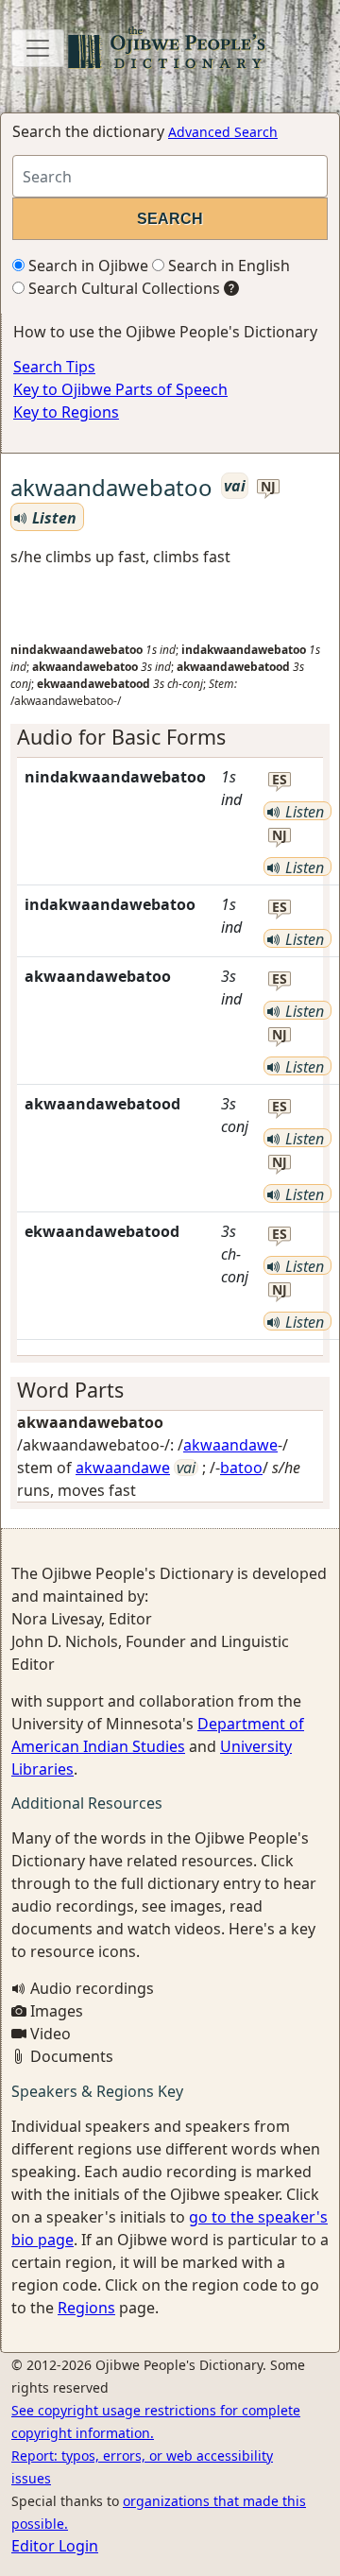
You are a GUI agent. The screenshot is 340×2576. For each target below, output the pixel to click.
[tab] (170, 737)
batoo (241, 1468)
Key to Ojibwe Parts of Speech (120, 389)
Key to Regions (66, 412)
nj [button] (268, 487)
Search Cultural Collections (122, 288)
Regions (86, 2308)
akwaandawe (230, 1445)
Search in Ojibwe (86, 266)
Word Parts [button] (70, 1390)
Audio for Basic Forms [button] (121, 737)
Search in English (227, 266)
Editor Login (55, 2546)
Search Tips (54, 367)
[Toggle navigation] (38, 48)
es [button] (280, 780)
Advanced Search (223, 132)
